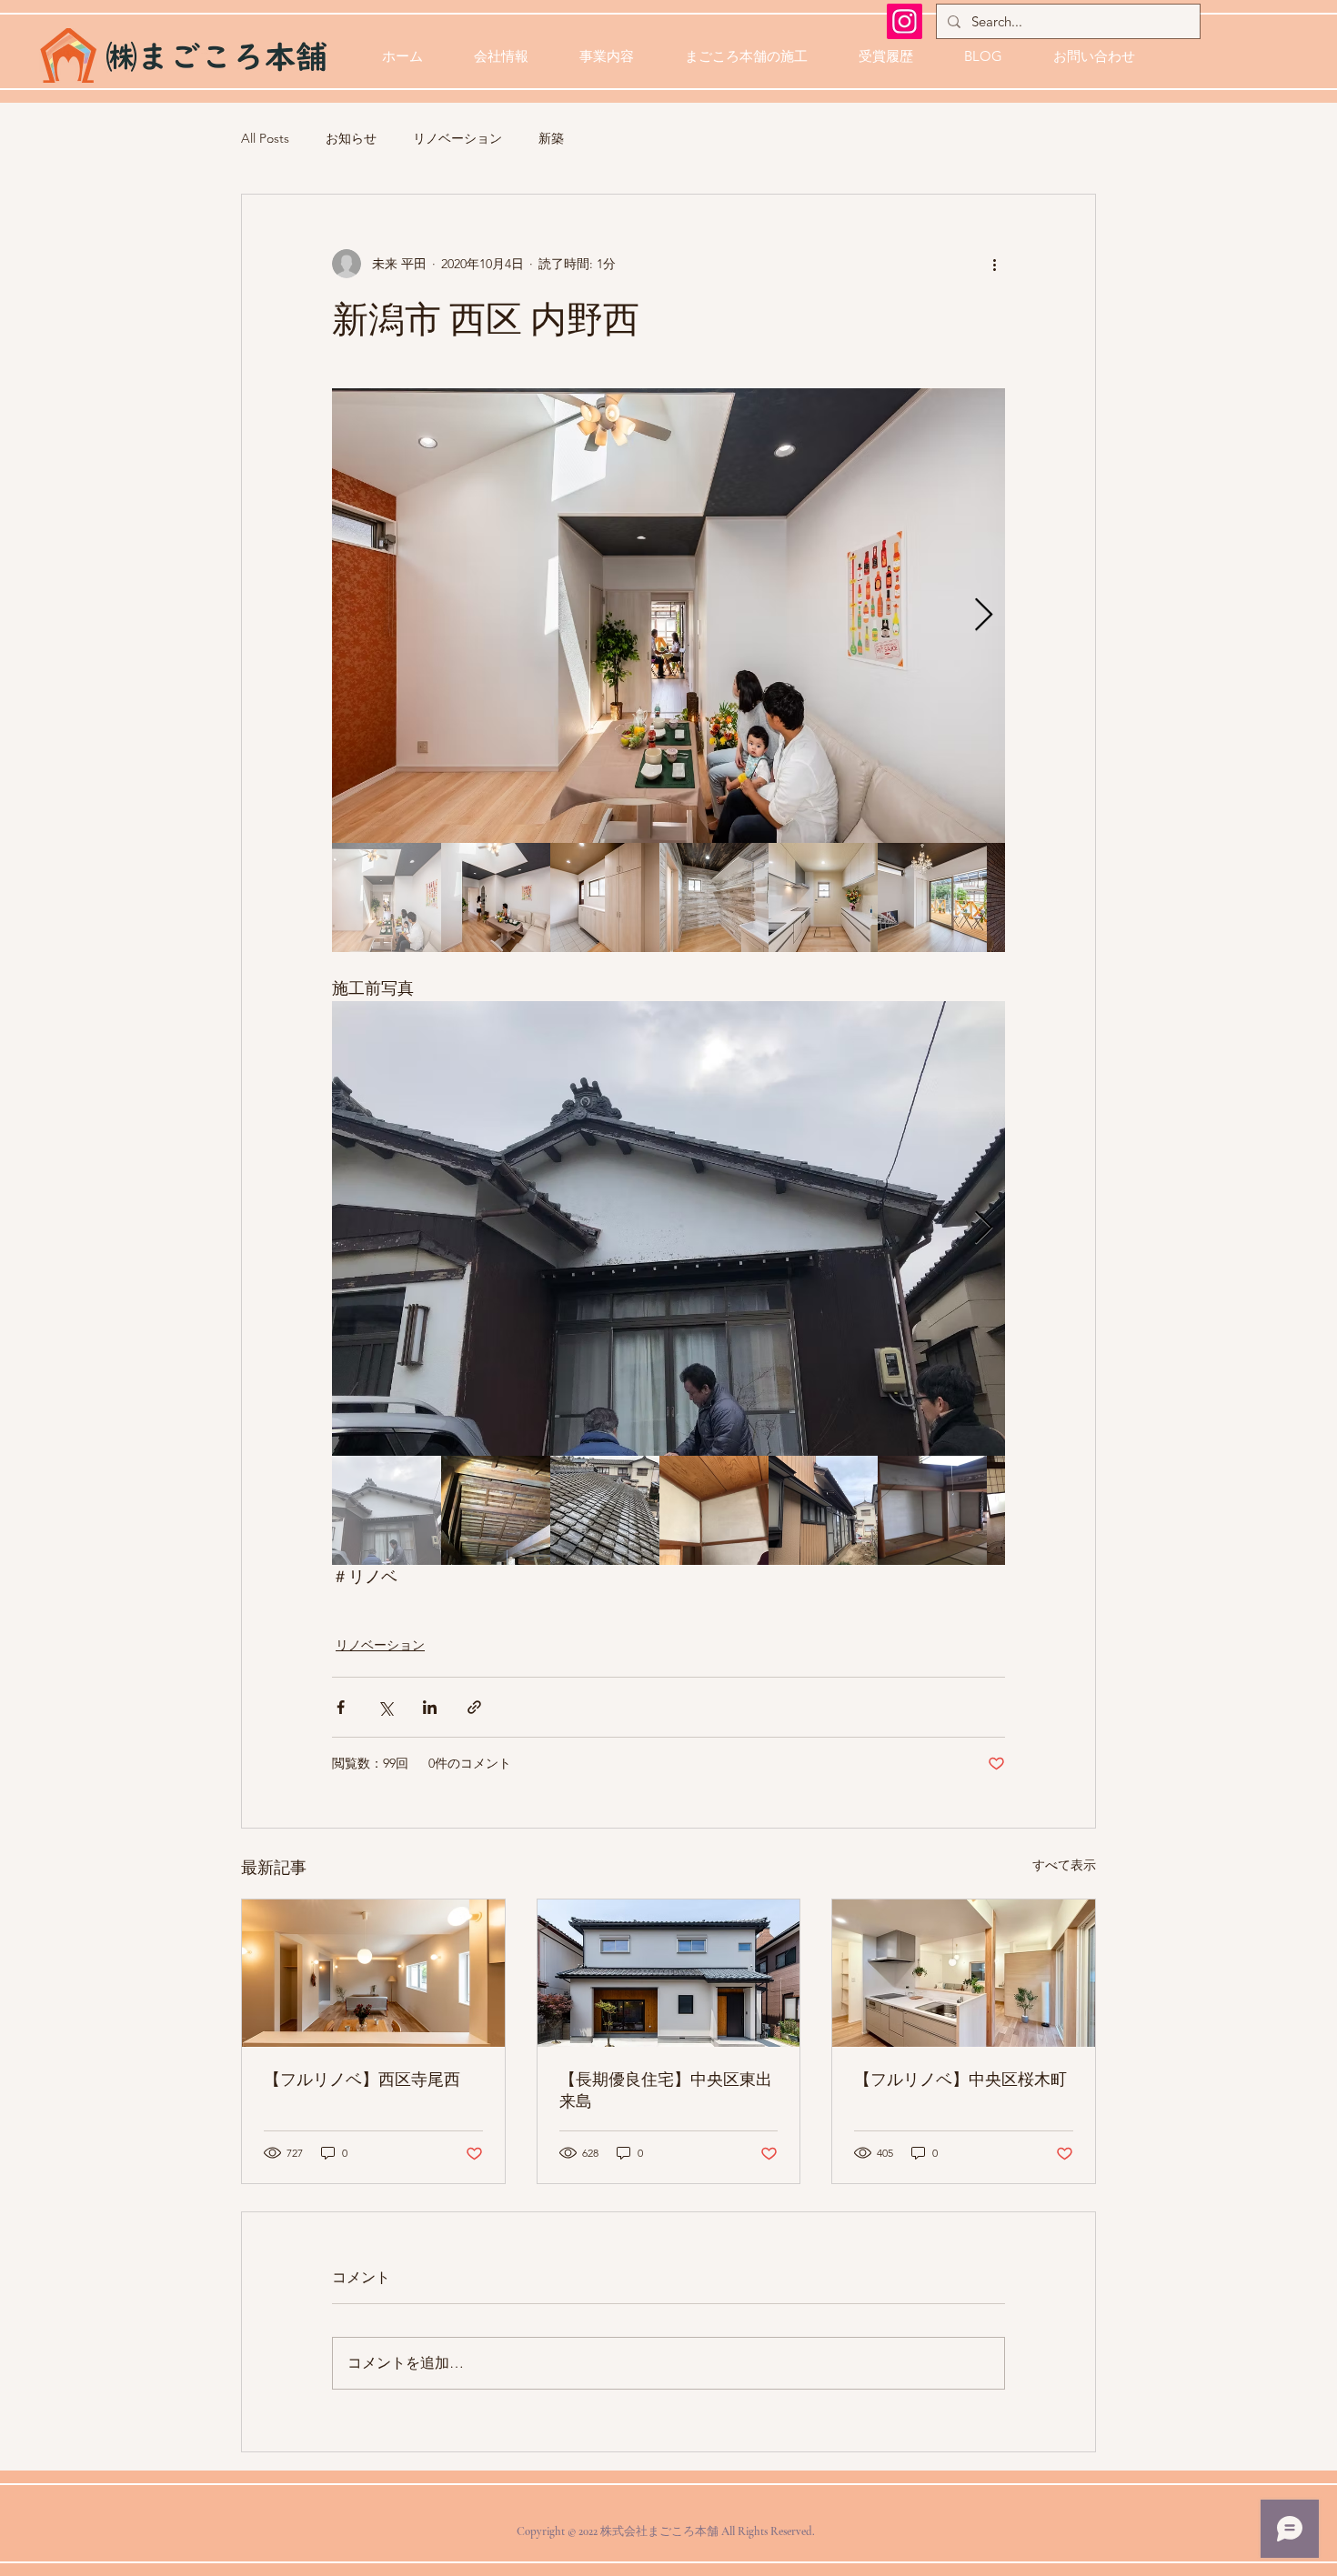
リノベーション (457, 138)
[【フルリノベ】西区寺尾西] (373, 1973)
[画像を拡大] (668, 616)
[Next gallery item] (984, 616)
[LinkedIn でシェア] (430, 1707)
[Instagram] (905, 21)
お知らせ (351, 138)
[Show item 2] (496, 897)
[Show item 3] (605, 897)
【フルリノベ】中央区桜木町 (960, 2080)
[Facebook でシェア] (341, 1707)
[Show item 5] (823, 897)
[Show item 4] (714, 897)
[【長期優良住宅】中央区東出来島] (669, 1973)
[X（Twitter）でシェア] (385, 1707)
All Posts (265, 138)
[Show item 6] (932, 897)
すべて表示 (1064, 1865)
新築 (551, 138)
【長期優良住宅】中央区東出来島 (666, 2090)
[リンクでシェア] (474, 1707)
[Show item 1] (387, 897)
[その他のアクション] (994, 264)
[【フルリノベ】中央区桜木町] (964, 1973)
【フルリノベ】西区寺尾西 (362, 2080)
